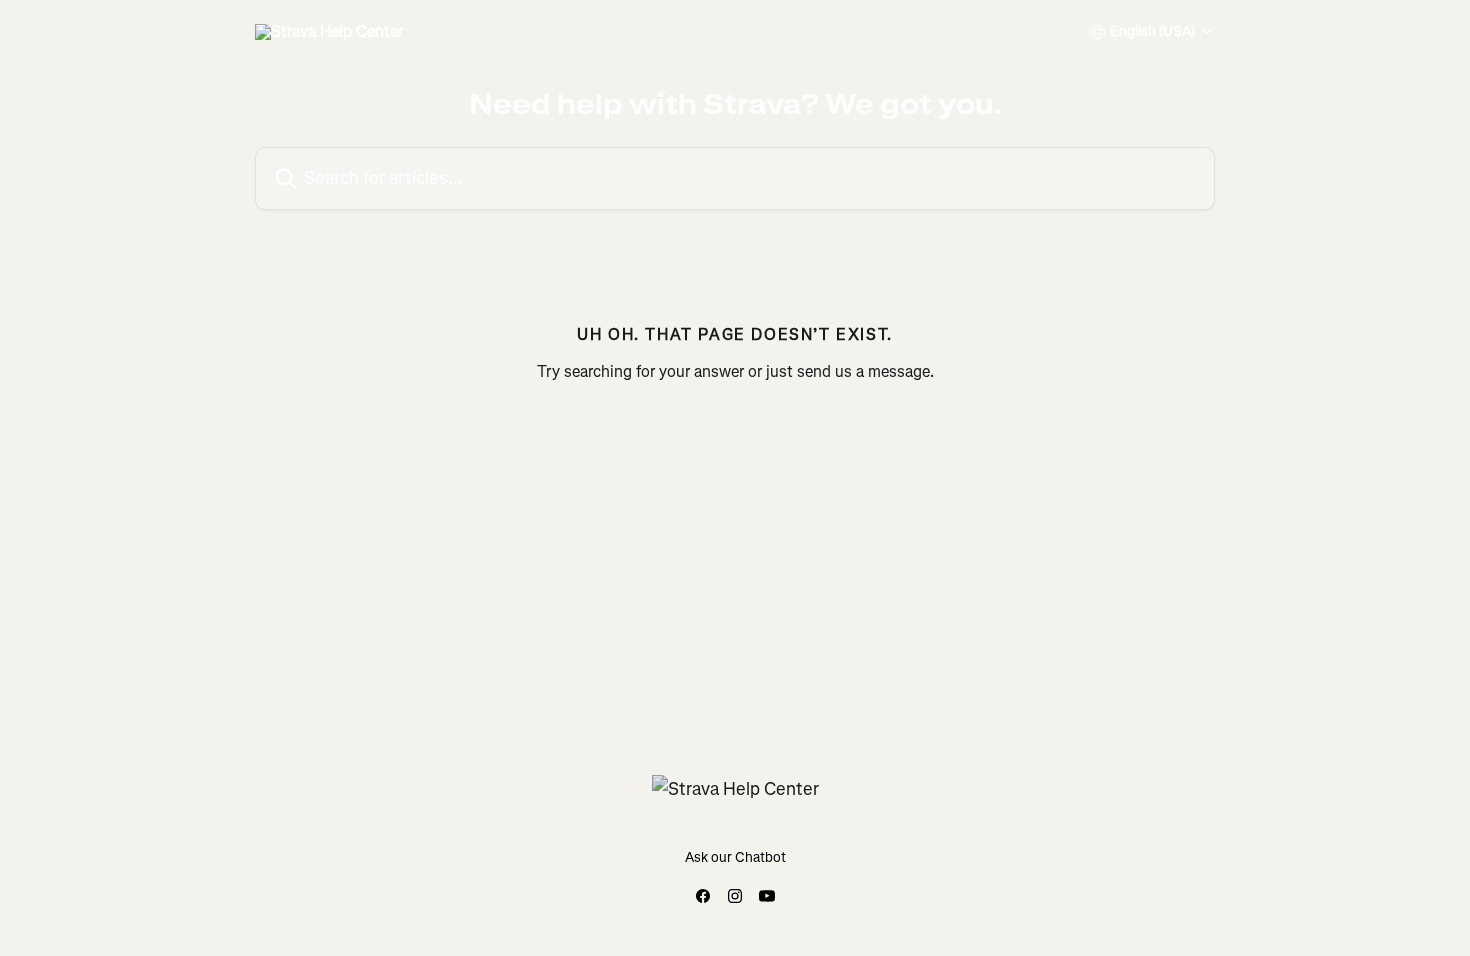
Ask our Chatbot (735, 857)
